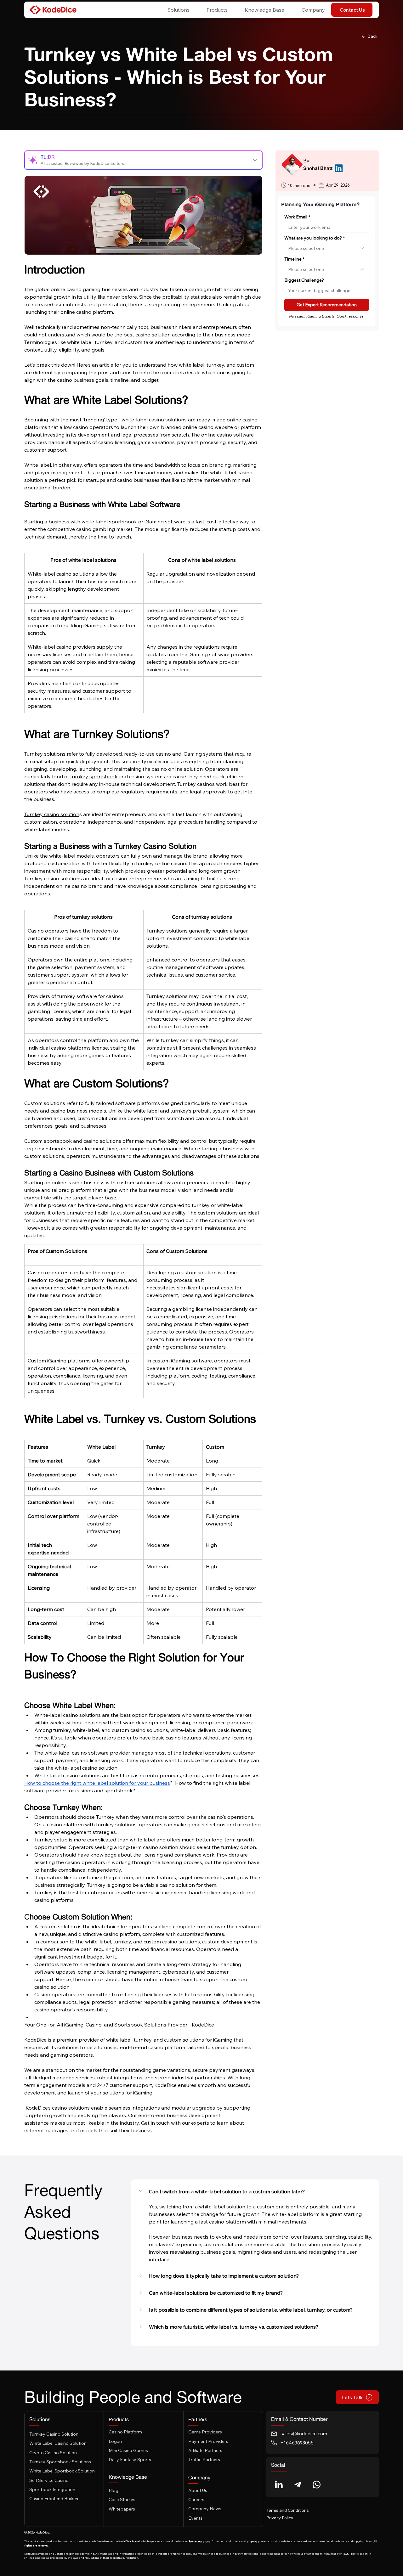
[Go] (279, 2485)
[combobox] (327, 249)
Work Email (297, 217)
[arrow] (255, 160)
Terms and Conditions (288, 2510)
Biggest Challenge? (304, 280)
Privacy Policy (280, 2518)
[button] (175, 10)
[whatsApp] (317, 2485)
